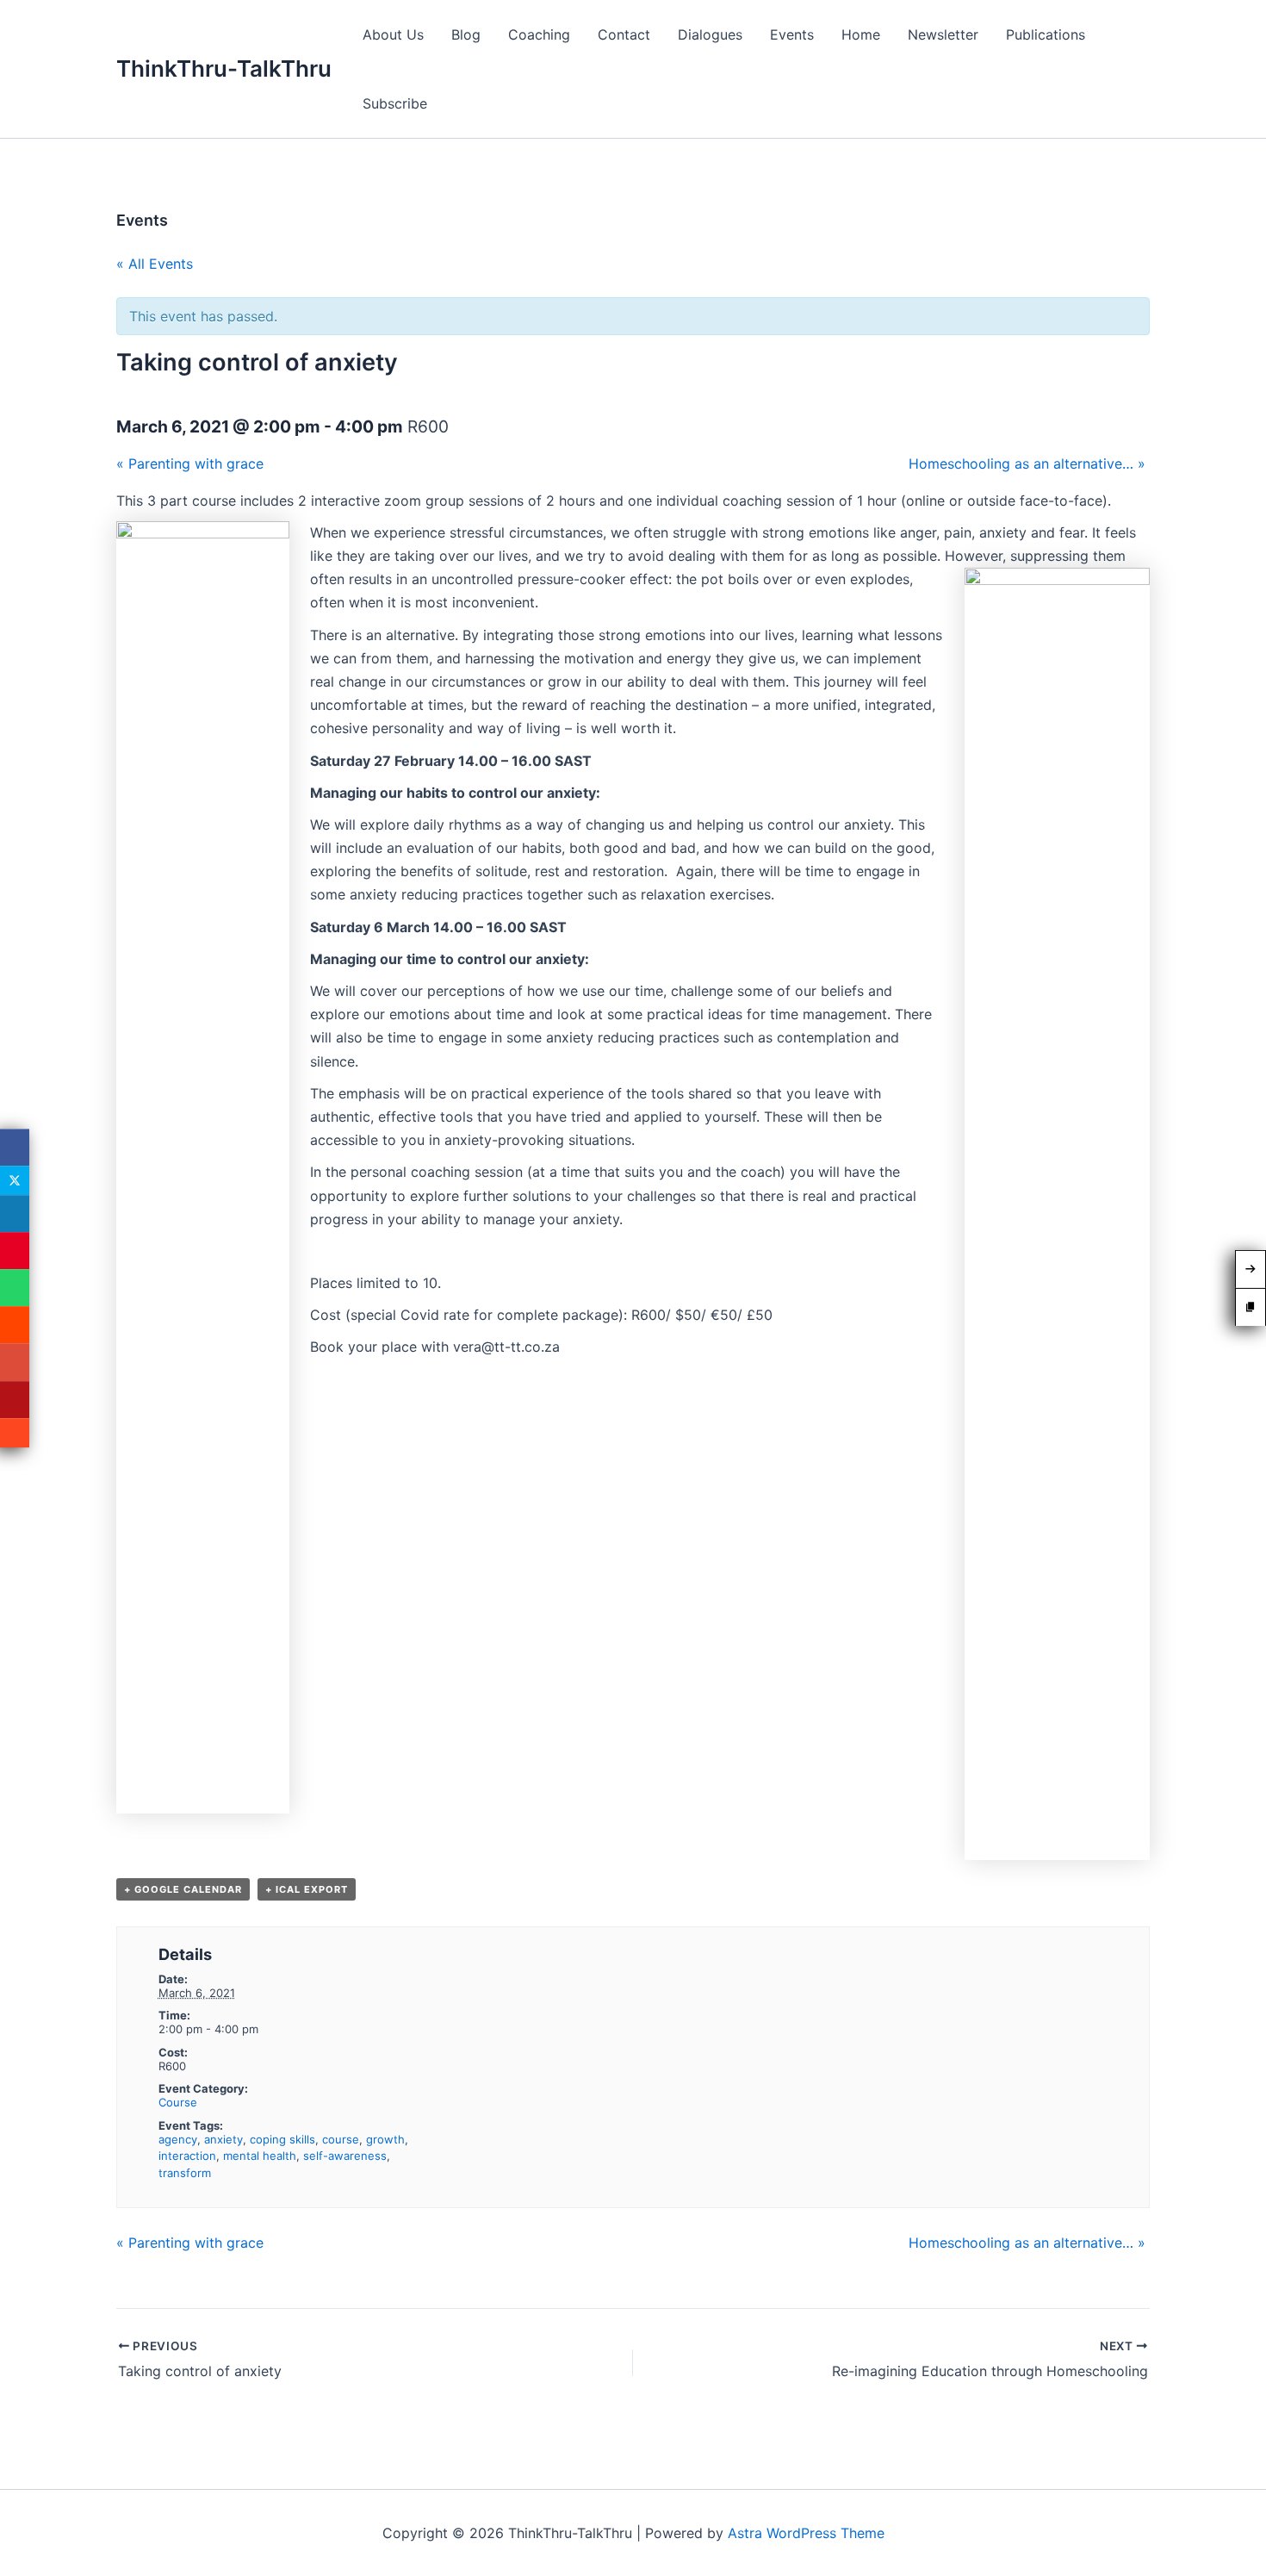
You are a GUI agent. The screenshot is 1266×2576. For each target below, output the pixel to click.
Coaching (539, 34)
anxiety (223, 2139)
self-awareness (345, 2156)
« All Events (155, 264)
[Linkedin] (15, 1213)
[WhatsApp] (15, 1288)
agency (178, 2139)
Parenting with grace (190, 464)
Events (792, 34)
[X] (15, 1180)
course (341, 2139)
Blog (466, 34)
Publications (1046, 34)
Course (178, 2102)
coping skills (282, 2139)
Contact (624, 34)
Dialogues (710, 34)
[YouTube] (15, 1400)
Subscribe (395, 103)
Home (861, 34)
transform (185, 2173)
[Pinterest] (15, 1251)
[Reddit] (15, 1325)
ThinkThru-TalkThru (224, 68)
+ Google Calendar (183, 1889)
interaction (187, 2156)
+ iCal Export (307, 1889)
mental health (260, 2156)
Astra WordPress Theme (806, 2533)
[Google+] (15, 1363)
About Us (393, 34)
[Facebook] (15, 1147)
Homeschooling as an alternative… (1027, 464)
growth (385, 2139)
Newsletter (943, 34)
